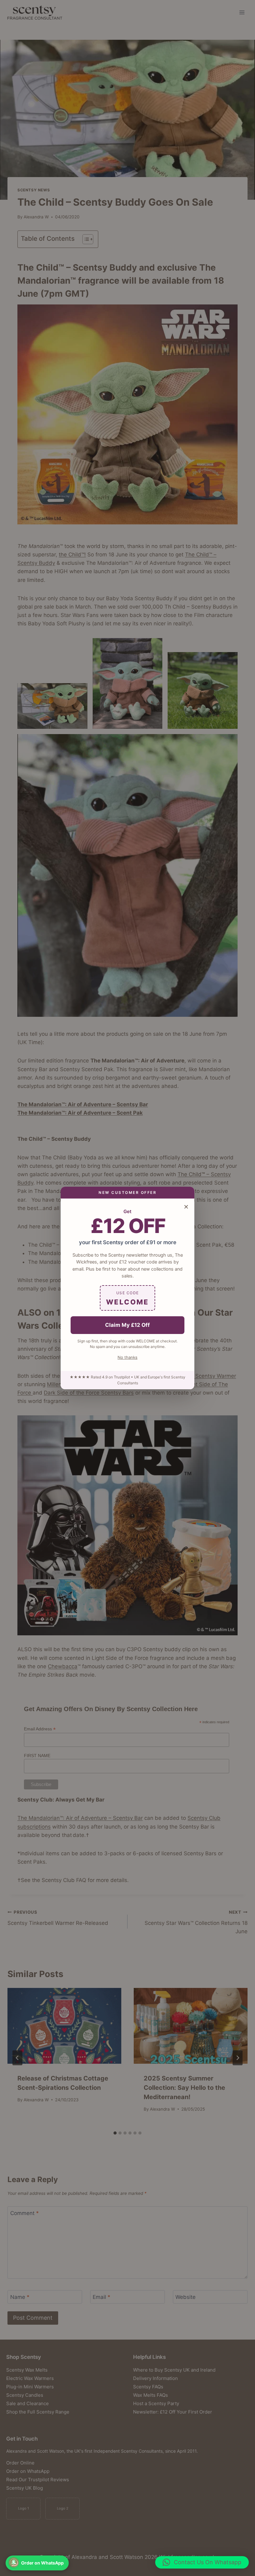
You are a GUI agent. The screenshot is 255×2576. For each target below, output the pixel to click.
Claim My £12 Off (127, 1325)
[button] (202, 2562)
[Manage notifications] (14, 2562)
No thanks (127, 1357)
